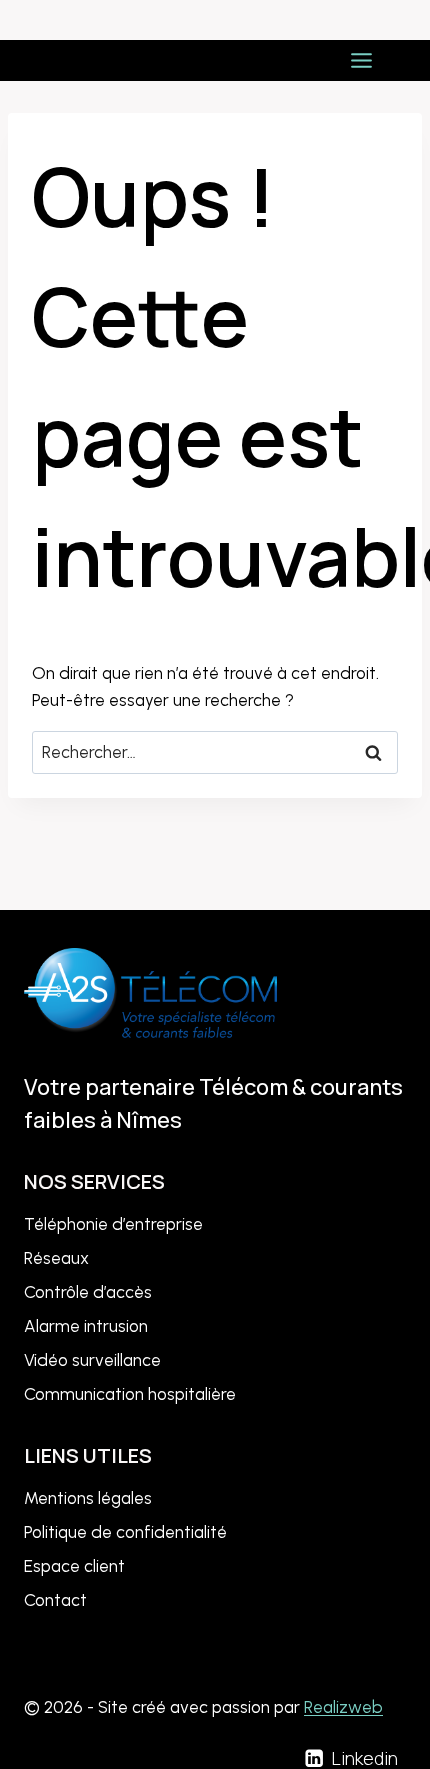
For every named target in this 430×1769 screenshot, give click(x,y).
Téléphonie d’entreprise (113, 1224)
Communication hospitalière (130, 1394)
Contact (55, 1600)
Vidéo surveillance (92, 1360)
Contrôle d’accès (88, 1292)
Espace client (74, 1566)
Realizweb (343, 1707)
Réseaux (56, 1258)
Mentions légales (88, 1498)
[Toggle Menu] (361, 60)
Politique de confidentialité (125, 1532)
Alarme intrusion (86, 1326)
